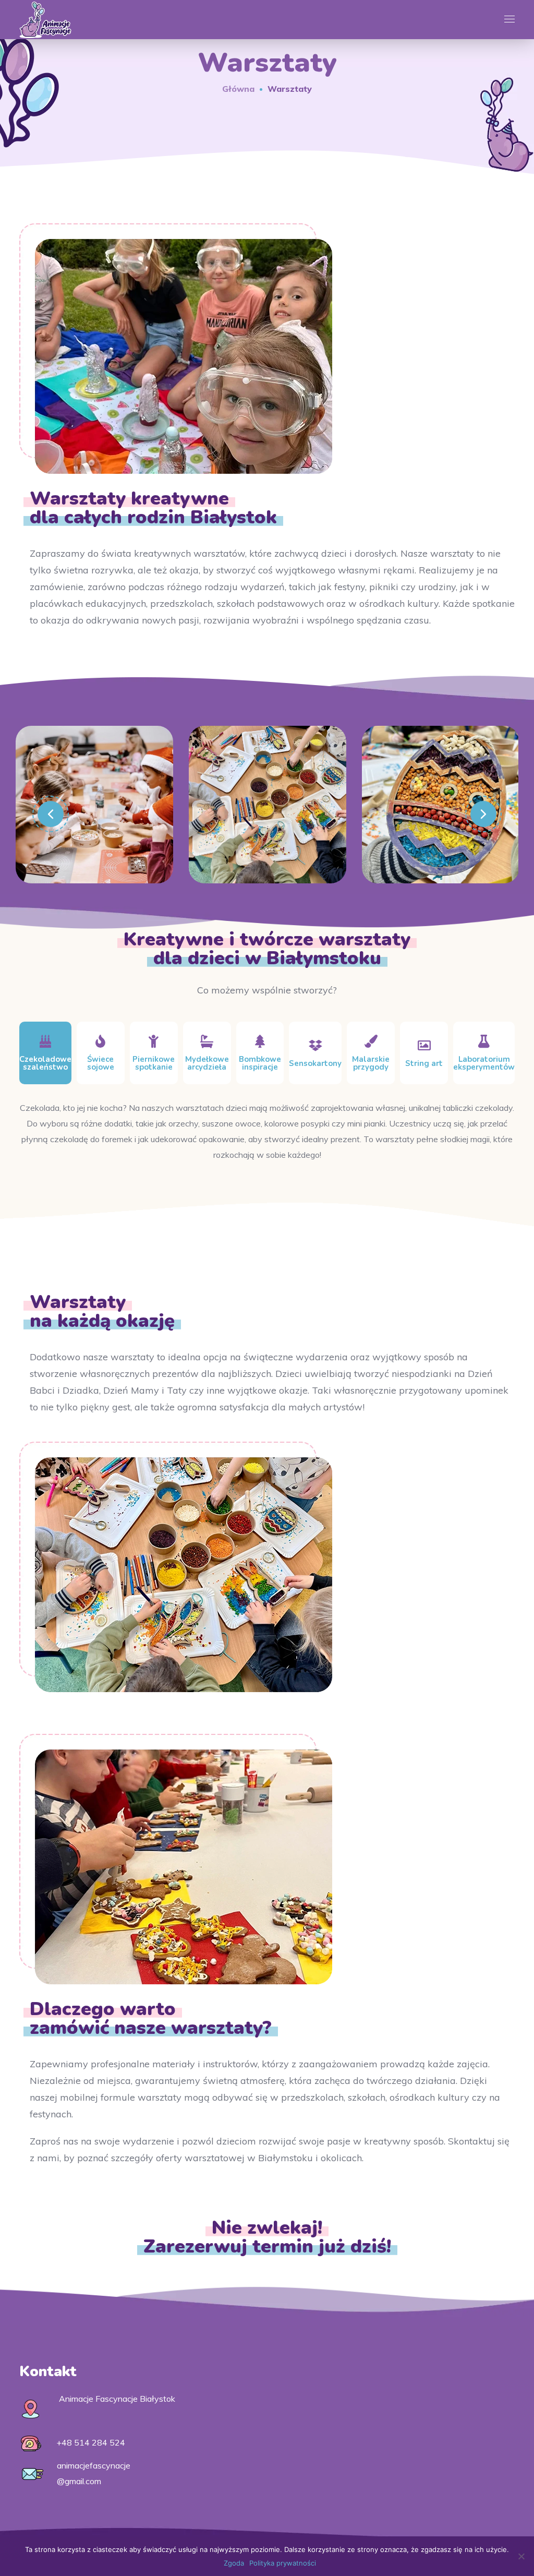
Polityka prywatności (283, 2563)
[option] (94, 812)
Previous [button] (51, 814)
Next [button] (483, 814)
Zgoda (234, 2563)
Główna (238, 89)
